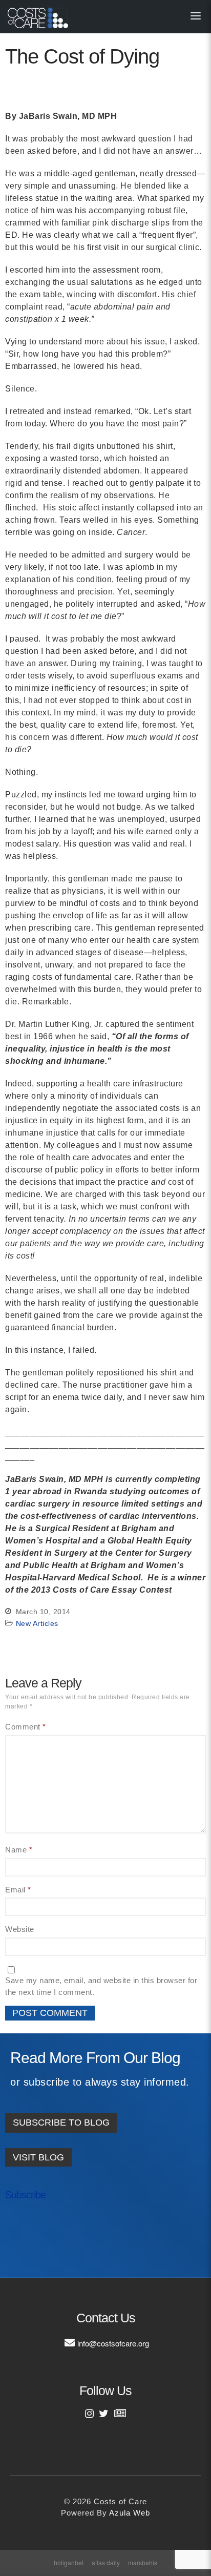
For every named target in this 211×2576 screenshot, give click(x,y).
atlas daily (106, 2562)
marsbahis (143, 2562)
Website (20, 1929)
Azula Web (130, 2513)
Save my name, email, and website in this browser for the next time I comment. (101, 1986)
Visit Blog (38, 2157)
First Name (35, 2228)
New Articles (37, 1623)
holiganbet (69, 2562)
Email (18, 1890)
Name (19, 1850)
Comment (26, 1727)
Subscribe (25, 2195)
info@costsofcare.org (113, 2343)
